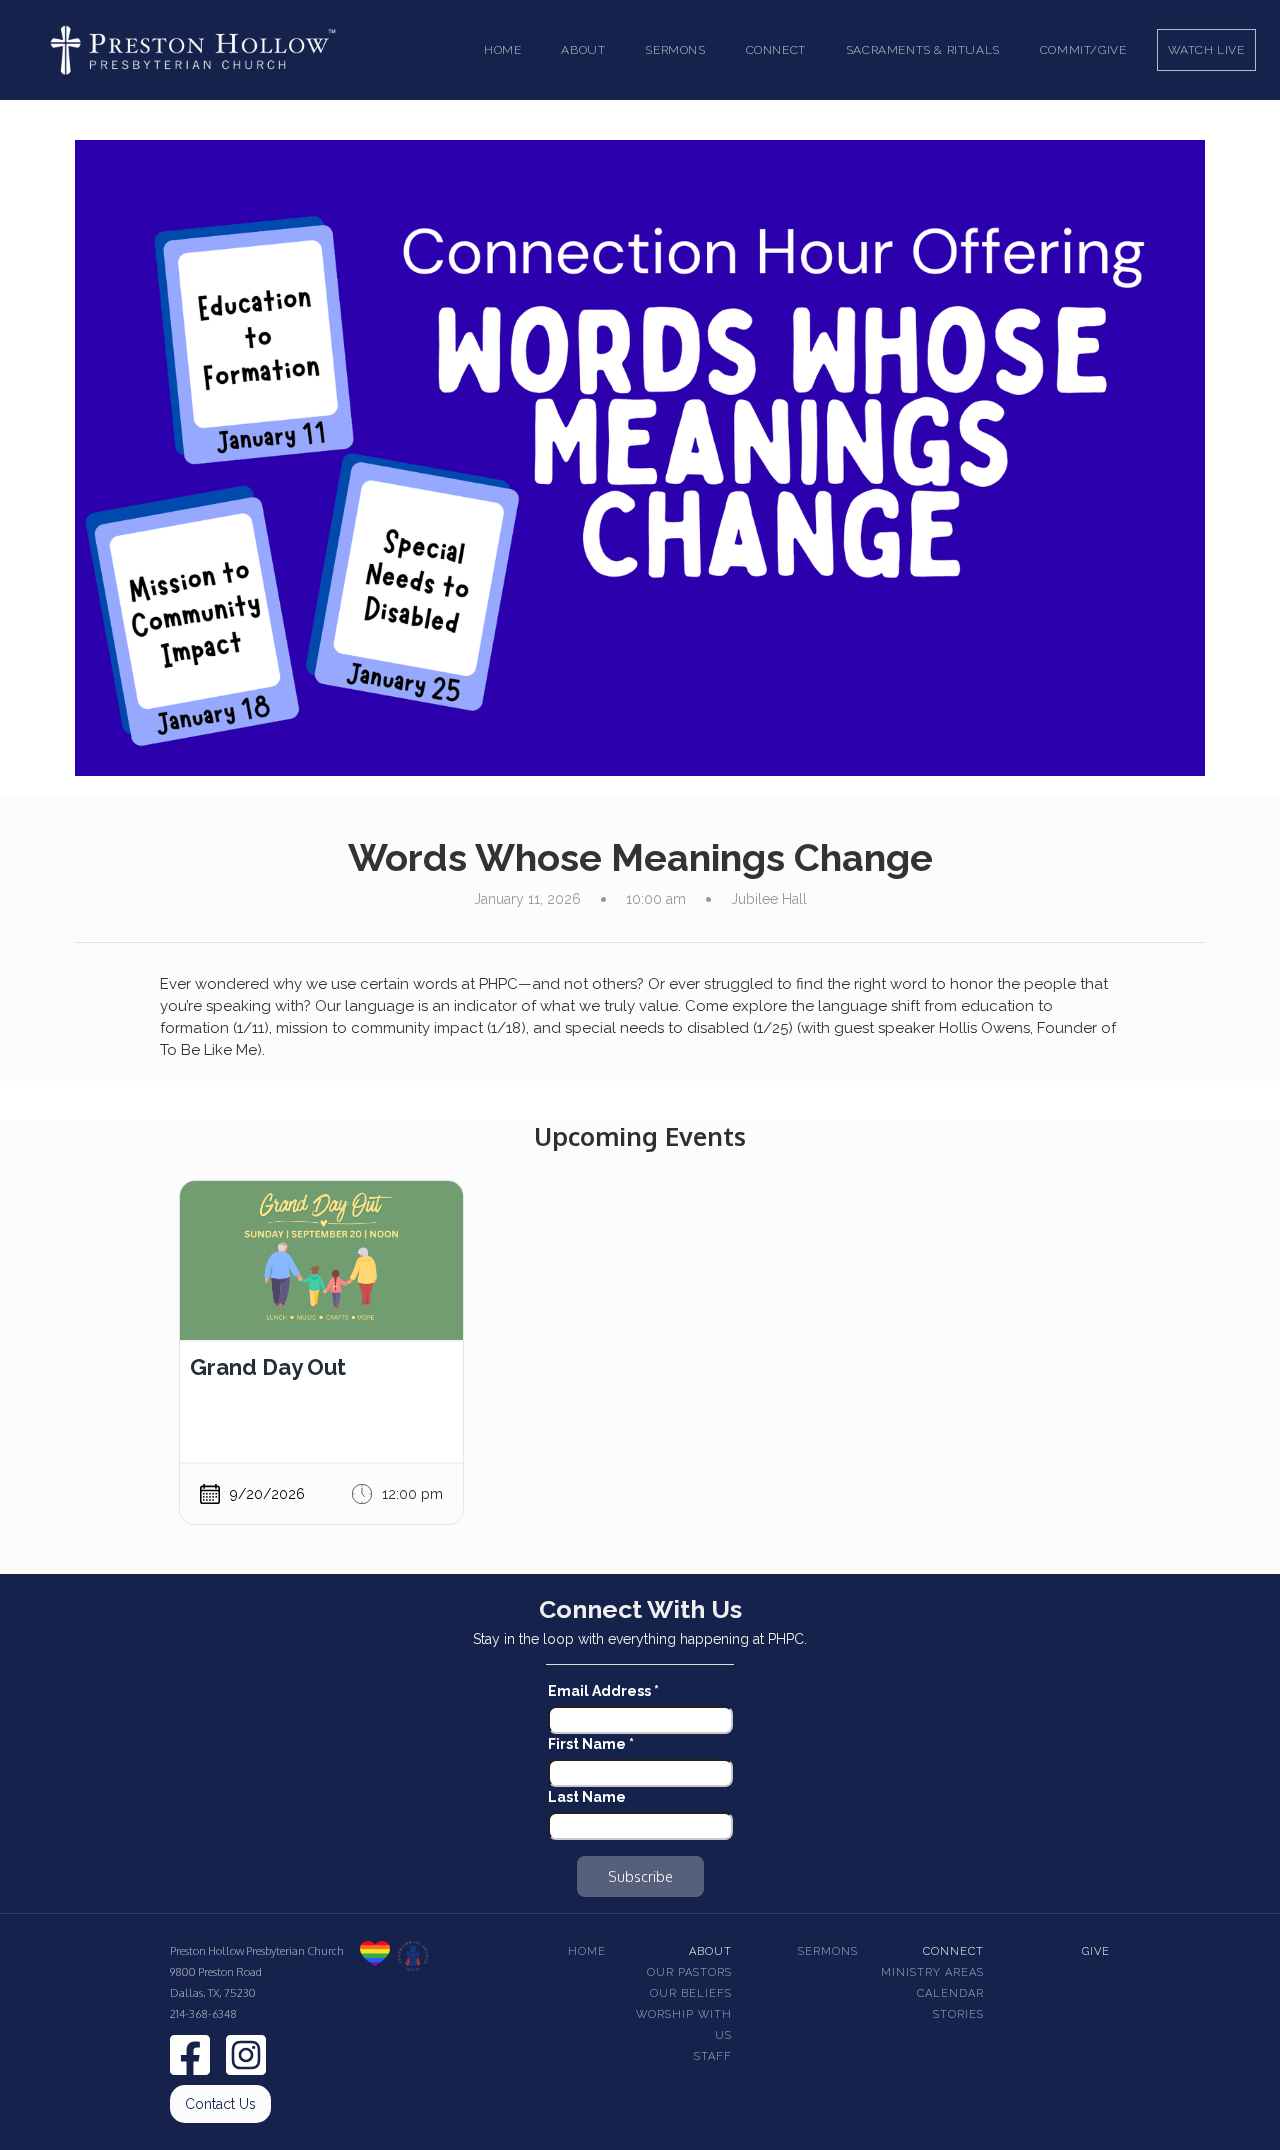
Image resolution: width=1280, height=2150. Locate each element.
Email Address (603, 1691)
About (710, 1951)
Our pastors (689, 1972)
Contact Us (220, 2104)
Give (1096, 1951)
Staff (713, 2056)
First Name (591, 1744)
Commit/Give (1083, 50)
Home (502, 50)
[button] (583, 50)
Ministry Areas (932, 1972)
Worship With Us (684, 2025)
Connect (953, 1951)
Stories (958, 2014)
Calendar (950, 1993)
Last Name (587, 1797)
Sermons (828, 1951)
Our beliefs (691, 1993)
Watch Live (1206, 50)
